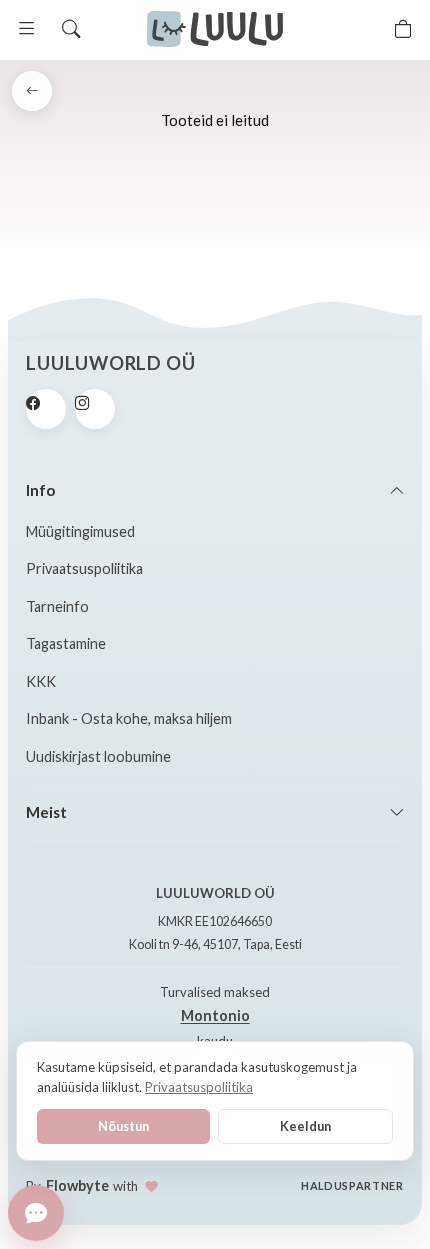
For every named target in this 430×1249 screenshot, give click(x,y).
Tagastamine (66, 643)
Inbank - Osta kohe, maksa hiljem (129, 718)
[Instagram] (95, 409)
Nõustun (123, 1126)
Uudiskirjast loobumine (98, 756)
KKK (41, 681)
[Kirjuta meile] (36, 1213)
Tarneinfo (57, 606)
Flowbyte (77, 1185)
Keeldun (305, 1126)
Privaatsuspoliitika (84, 568)
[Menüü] (27, 29)
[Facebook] (46, 409)
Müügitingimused (80, 531)
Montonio (215, 1015)
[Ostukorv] (403, 29)
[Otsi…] (71, 29)
